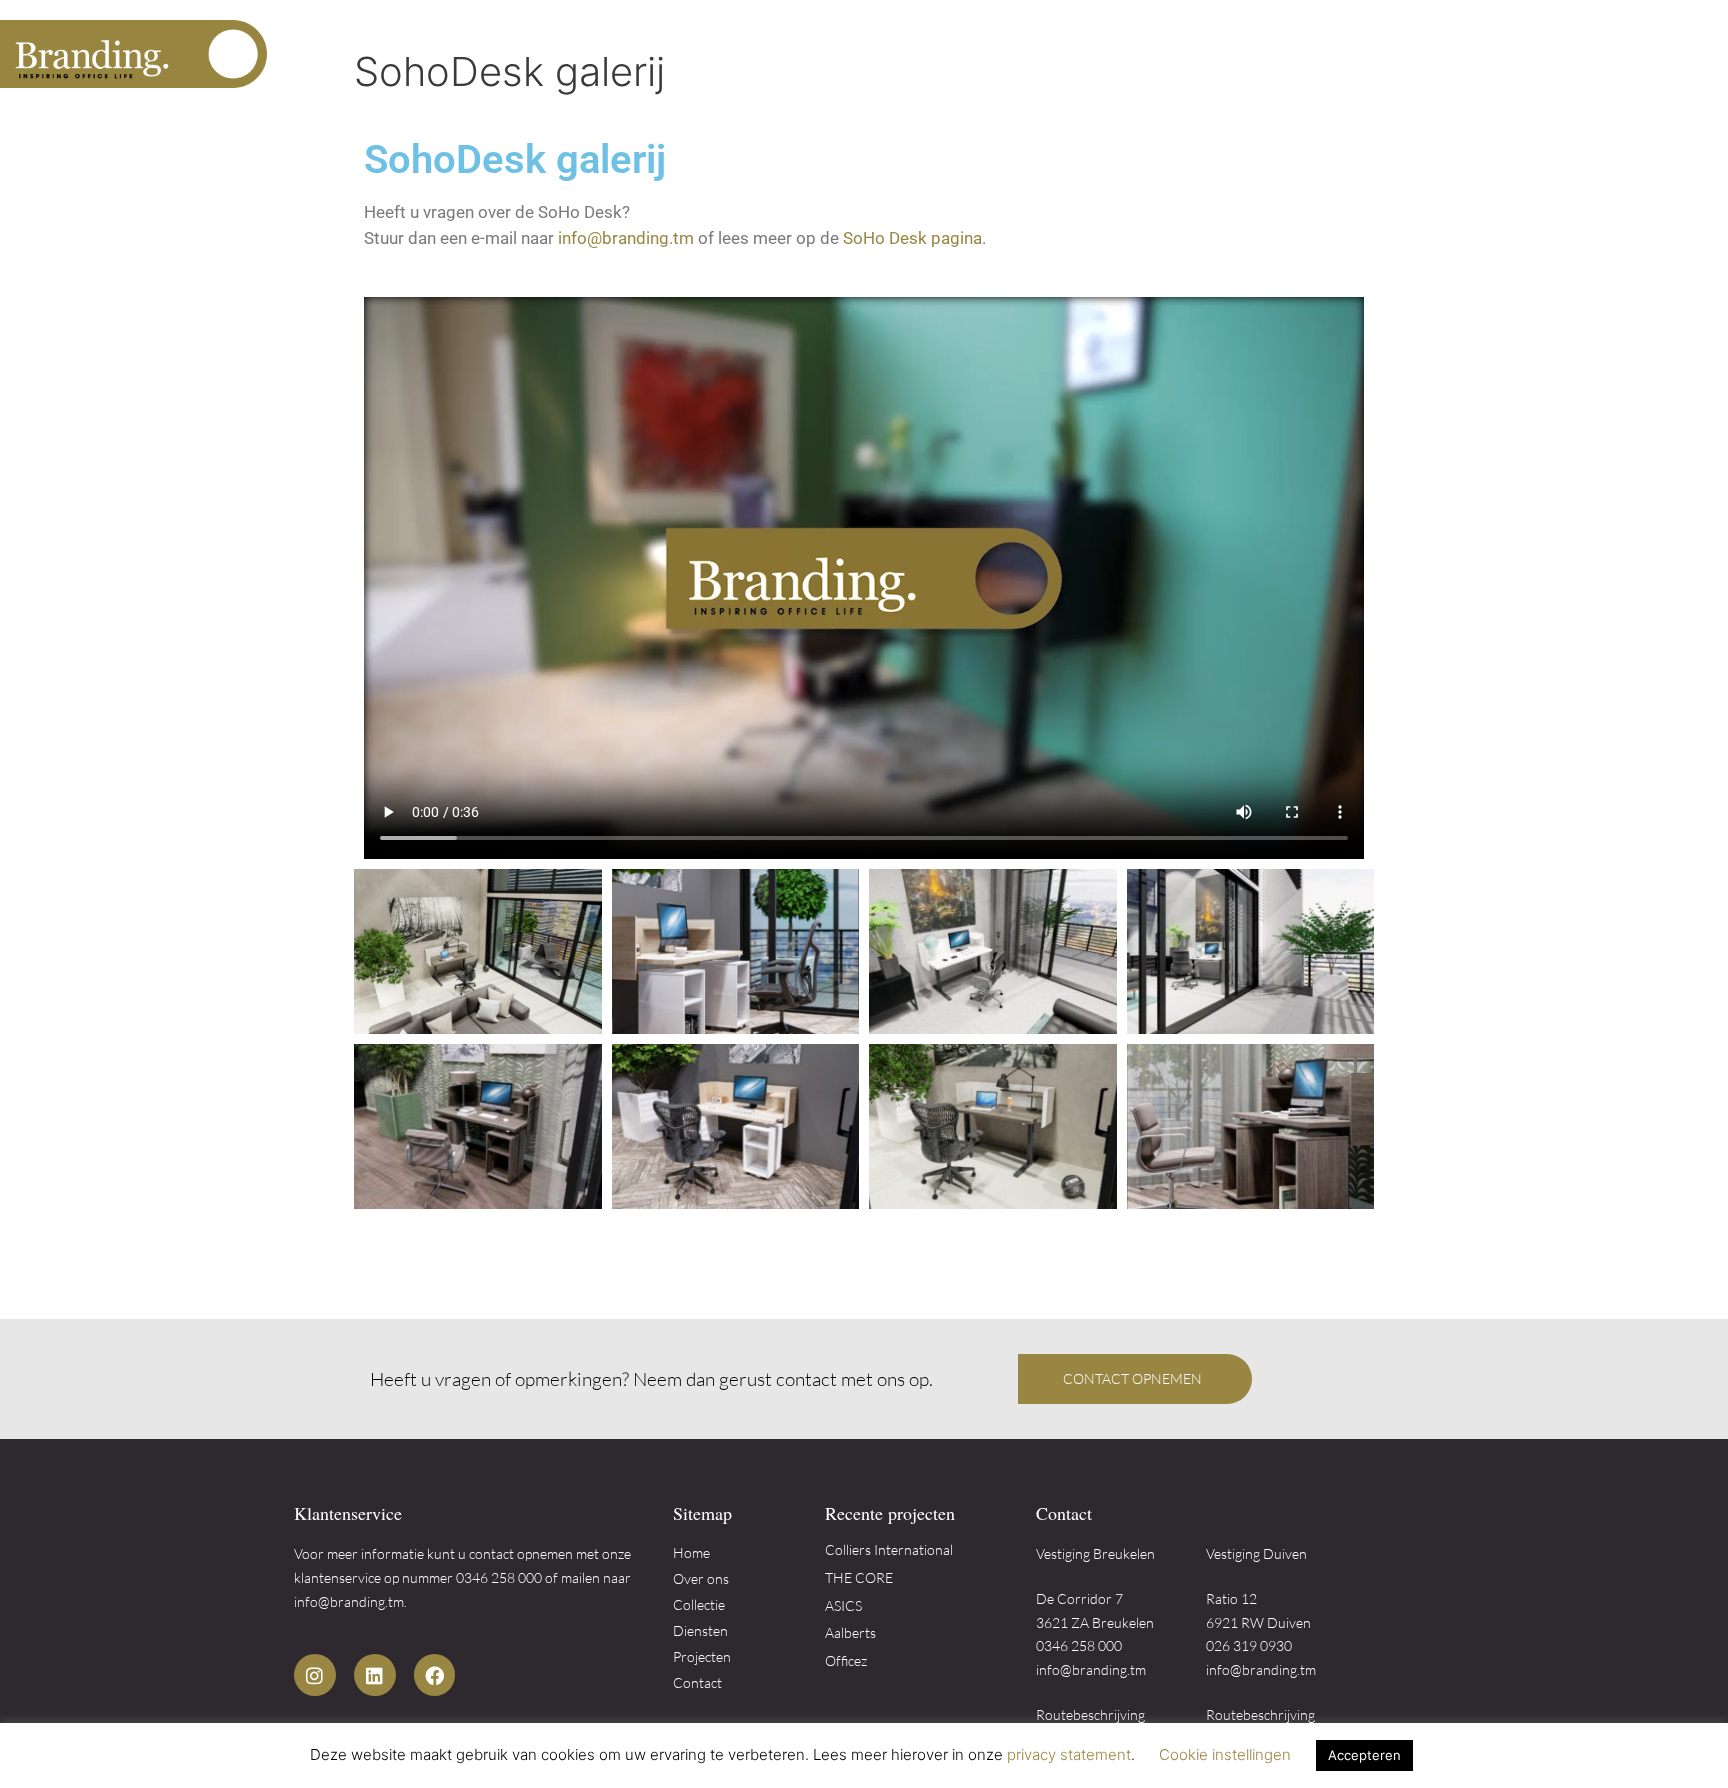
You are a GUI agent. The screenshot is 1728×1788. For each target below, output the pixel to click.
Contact (1643, 54)
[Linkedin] (375, 1675)
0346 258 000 (499, 1577)
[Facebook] (435, 1675)
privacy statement (1069, 1754)
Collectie (1270, 54)
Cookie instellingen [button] (1225, 1754)
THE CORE (859, 1577)
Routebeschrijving (1090, 1714)
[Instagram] (315, 1675)
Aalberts (850, 1632)
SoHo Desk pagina (912, 238)
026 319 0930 (1249, 1645)
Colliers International (889, 1549)
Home (1052, 54)
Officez (846, 1660)
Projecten (1525, 54)
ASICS (843, 1605)
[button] (1135, 1379)
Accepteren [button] (1364, 1755)
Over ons (1152, 54)
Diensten (1386, 54)
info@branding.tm (626, 238)
